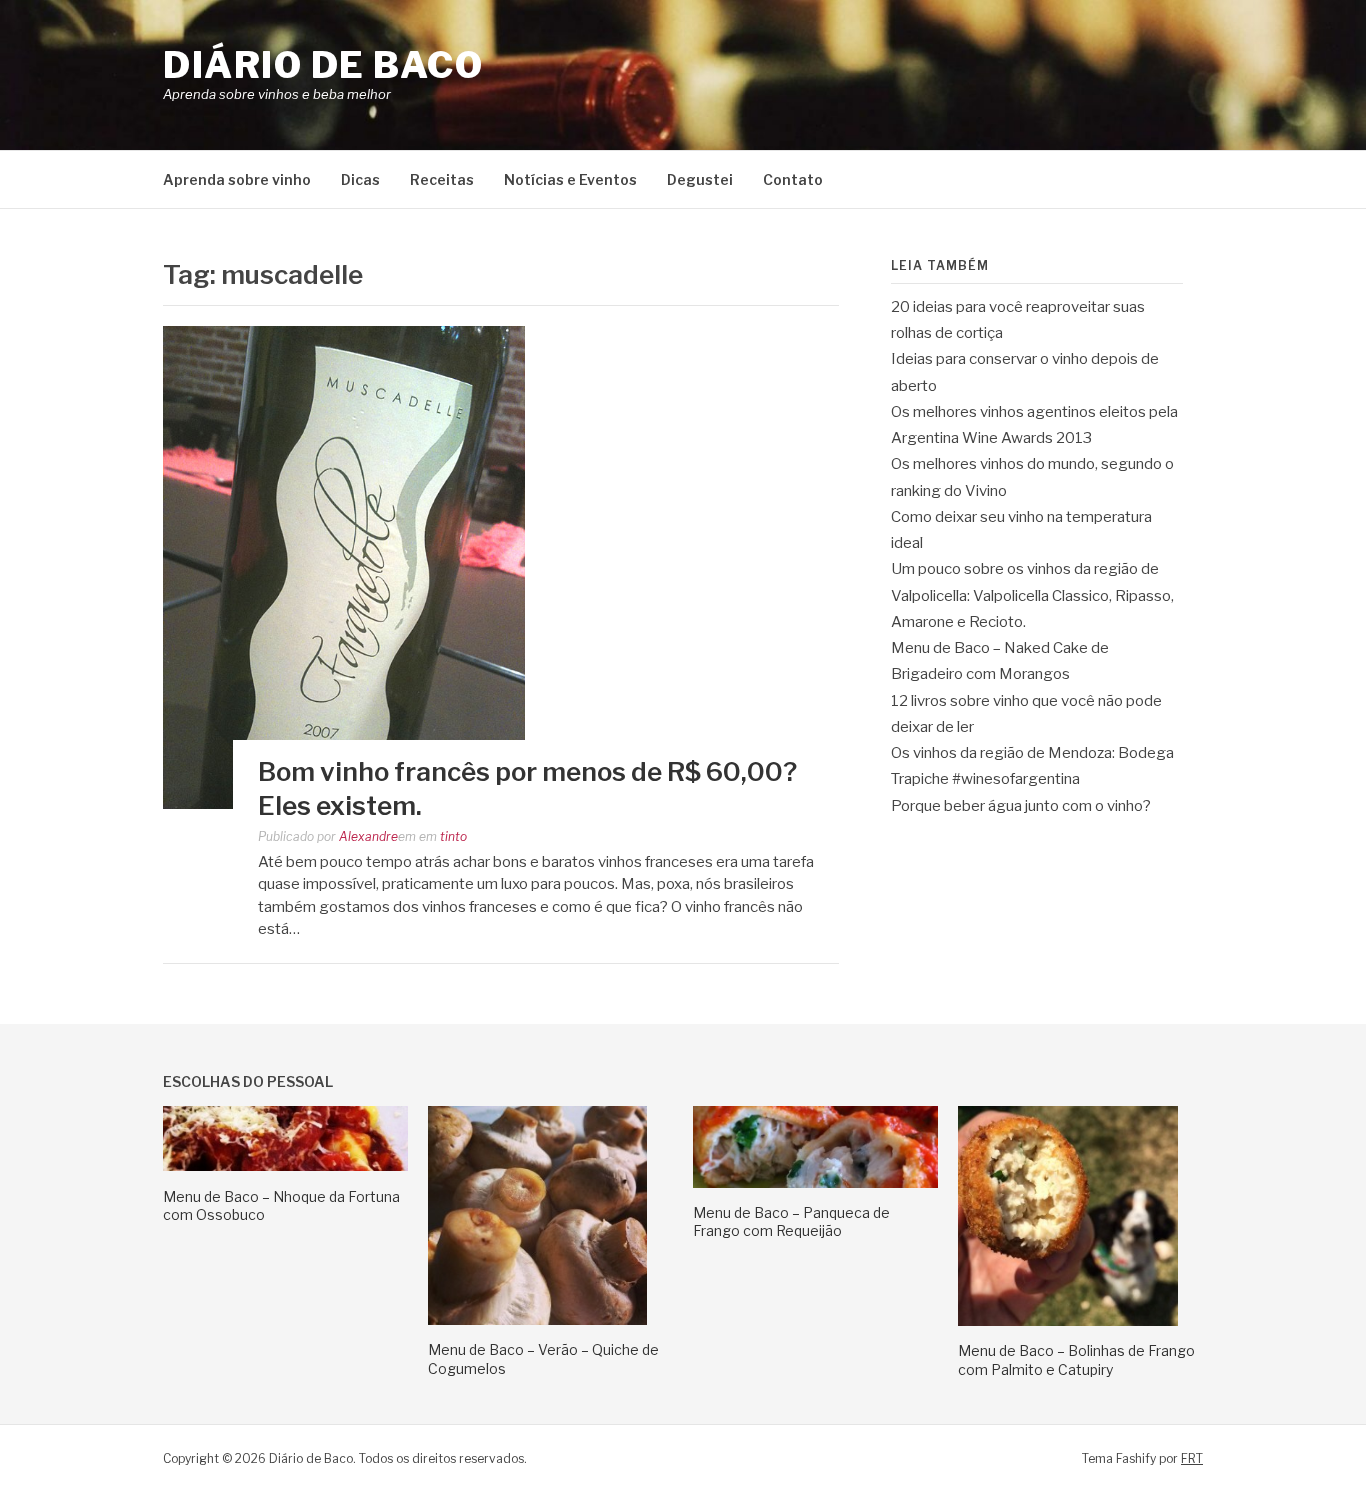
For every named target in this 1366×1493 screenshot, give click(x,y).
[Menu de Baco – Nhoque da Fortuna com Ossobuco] (285, 1166)
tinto (453, 836)
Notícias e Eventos (570, 179)
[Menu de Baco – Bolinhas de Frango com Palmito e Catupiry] (1068, 1321)
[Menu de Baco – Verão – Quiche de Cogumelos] (537, 1320)
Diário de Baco (323, 65)
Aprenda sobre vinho (237, 179)
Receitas (442, 179)
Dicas (360, 179)
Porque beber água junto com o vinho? (1021, 806)
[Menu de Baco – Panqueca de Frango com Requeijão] (815, 1183)
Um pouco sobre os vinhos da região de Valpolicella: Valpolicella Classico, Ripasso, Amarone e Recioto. (1032, 595)
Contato (793, 179)
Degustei (700, 179)
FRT (1192, 1458)
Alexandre (368, 836)
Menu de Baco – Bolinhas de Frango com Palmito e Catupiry (1076, 1359)
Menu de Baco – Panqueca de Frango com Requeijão (791, 1221)
